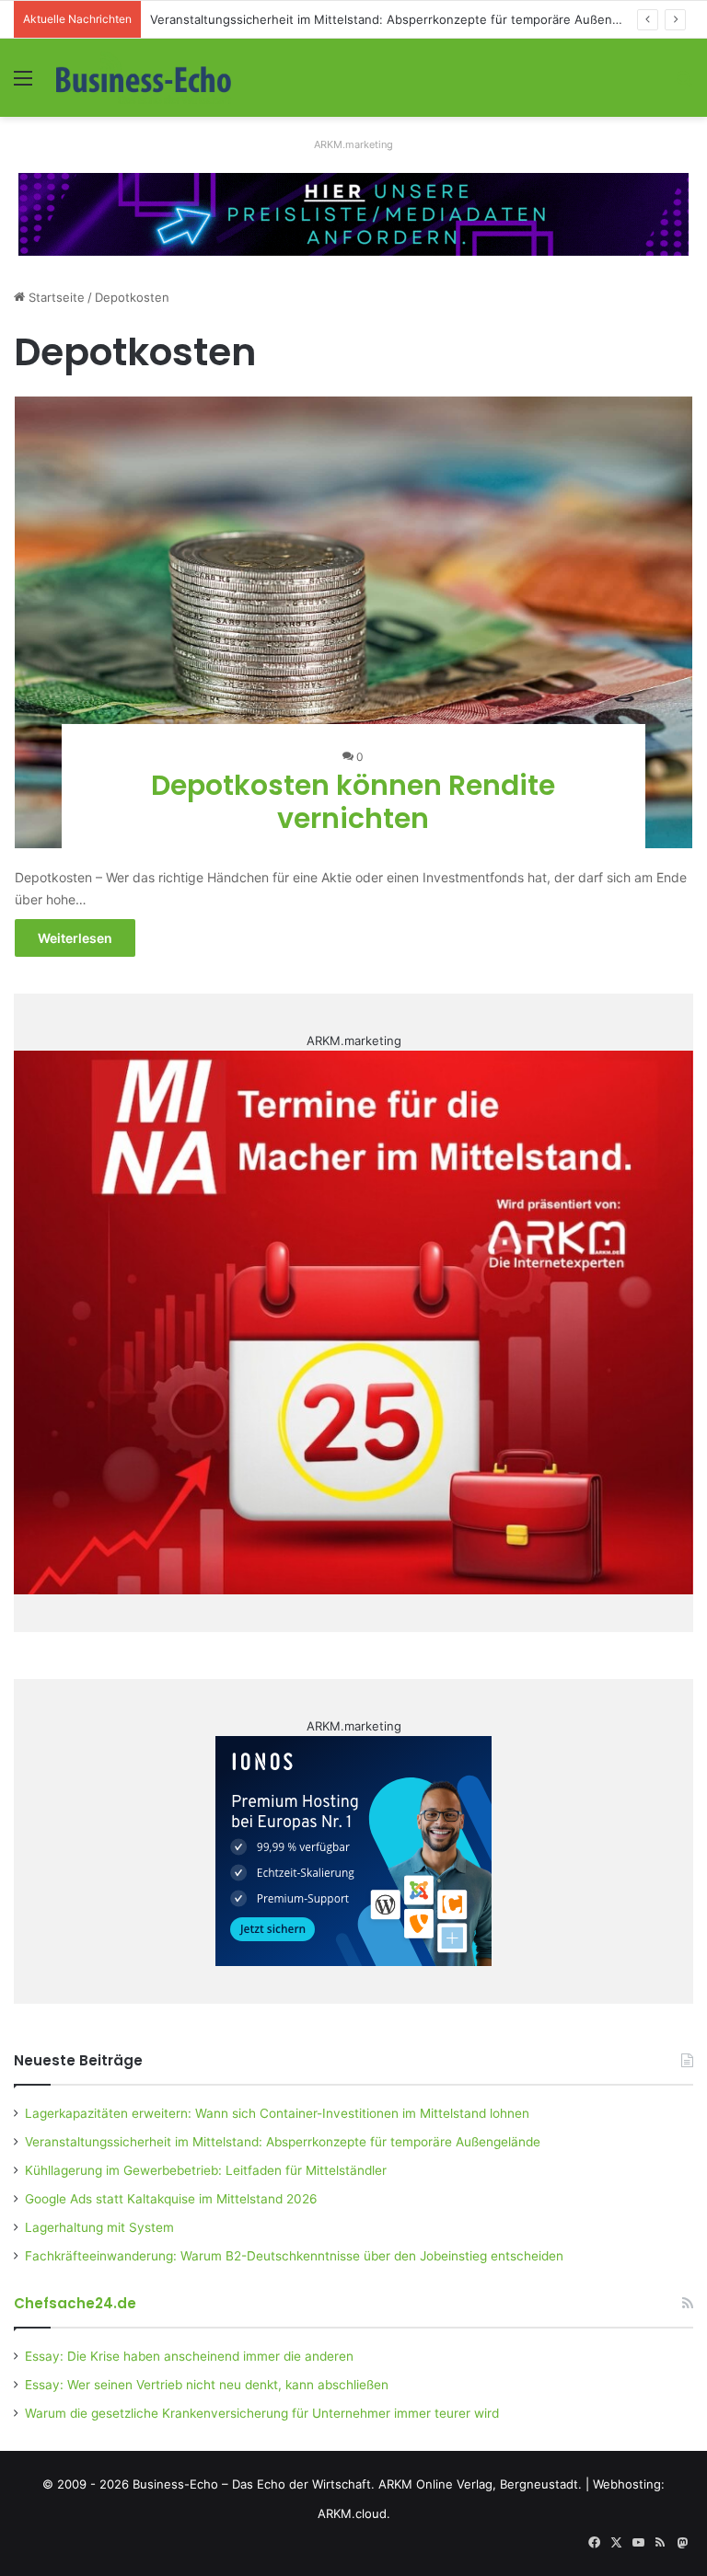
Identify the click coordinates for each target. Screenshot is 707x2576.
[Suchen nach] (684, 84)
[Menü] (23, 84)
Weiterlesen (75, 938)
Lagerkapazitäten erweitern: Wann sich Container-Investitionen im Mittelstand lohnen (277, 2113)
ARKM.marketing (353, 144)
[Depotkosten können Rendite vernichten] (354, 622)
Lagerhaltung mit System (99, 2227)
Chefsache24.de (75, 2303)
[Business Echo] (144, 78)
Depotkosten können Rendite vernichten (353, 802)
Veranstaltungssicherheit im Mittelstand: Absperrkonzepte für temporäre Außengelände (404, 19)
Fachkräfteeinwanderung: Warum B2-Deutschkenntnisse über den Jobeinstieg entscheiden (294, 2256)
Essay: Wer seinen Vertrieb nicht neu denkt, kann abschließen (207, 2385)
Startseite (55, 297)
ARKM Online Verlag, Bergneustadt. (480, 2484)
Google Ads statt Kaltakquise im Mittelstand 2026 (171, 2199)
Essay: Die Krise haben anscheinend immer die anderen (189, 2356)
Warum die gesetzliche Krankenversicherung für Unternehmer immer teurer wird (262, 2413)
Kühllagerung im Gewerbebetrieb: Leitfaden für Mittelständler (206, 2170)
